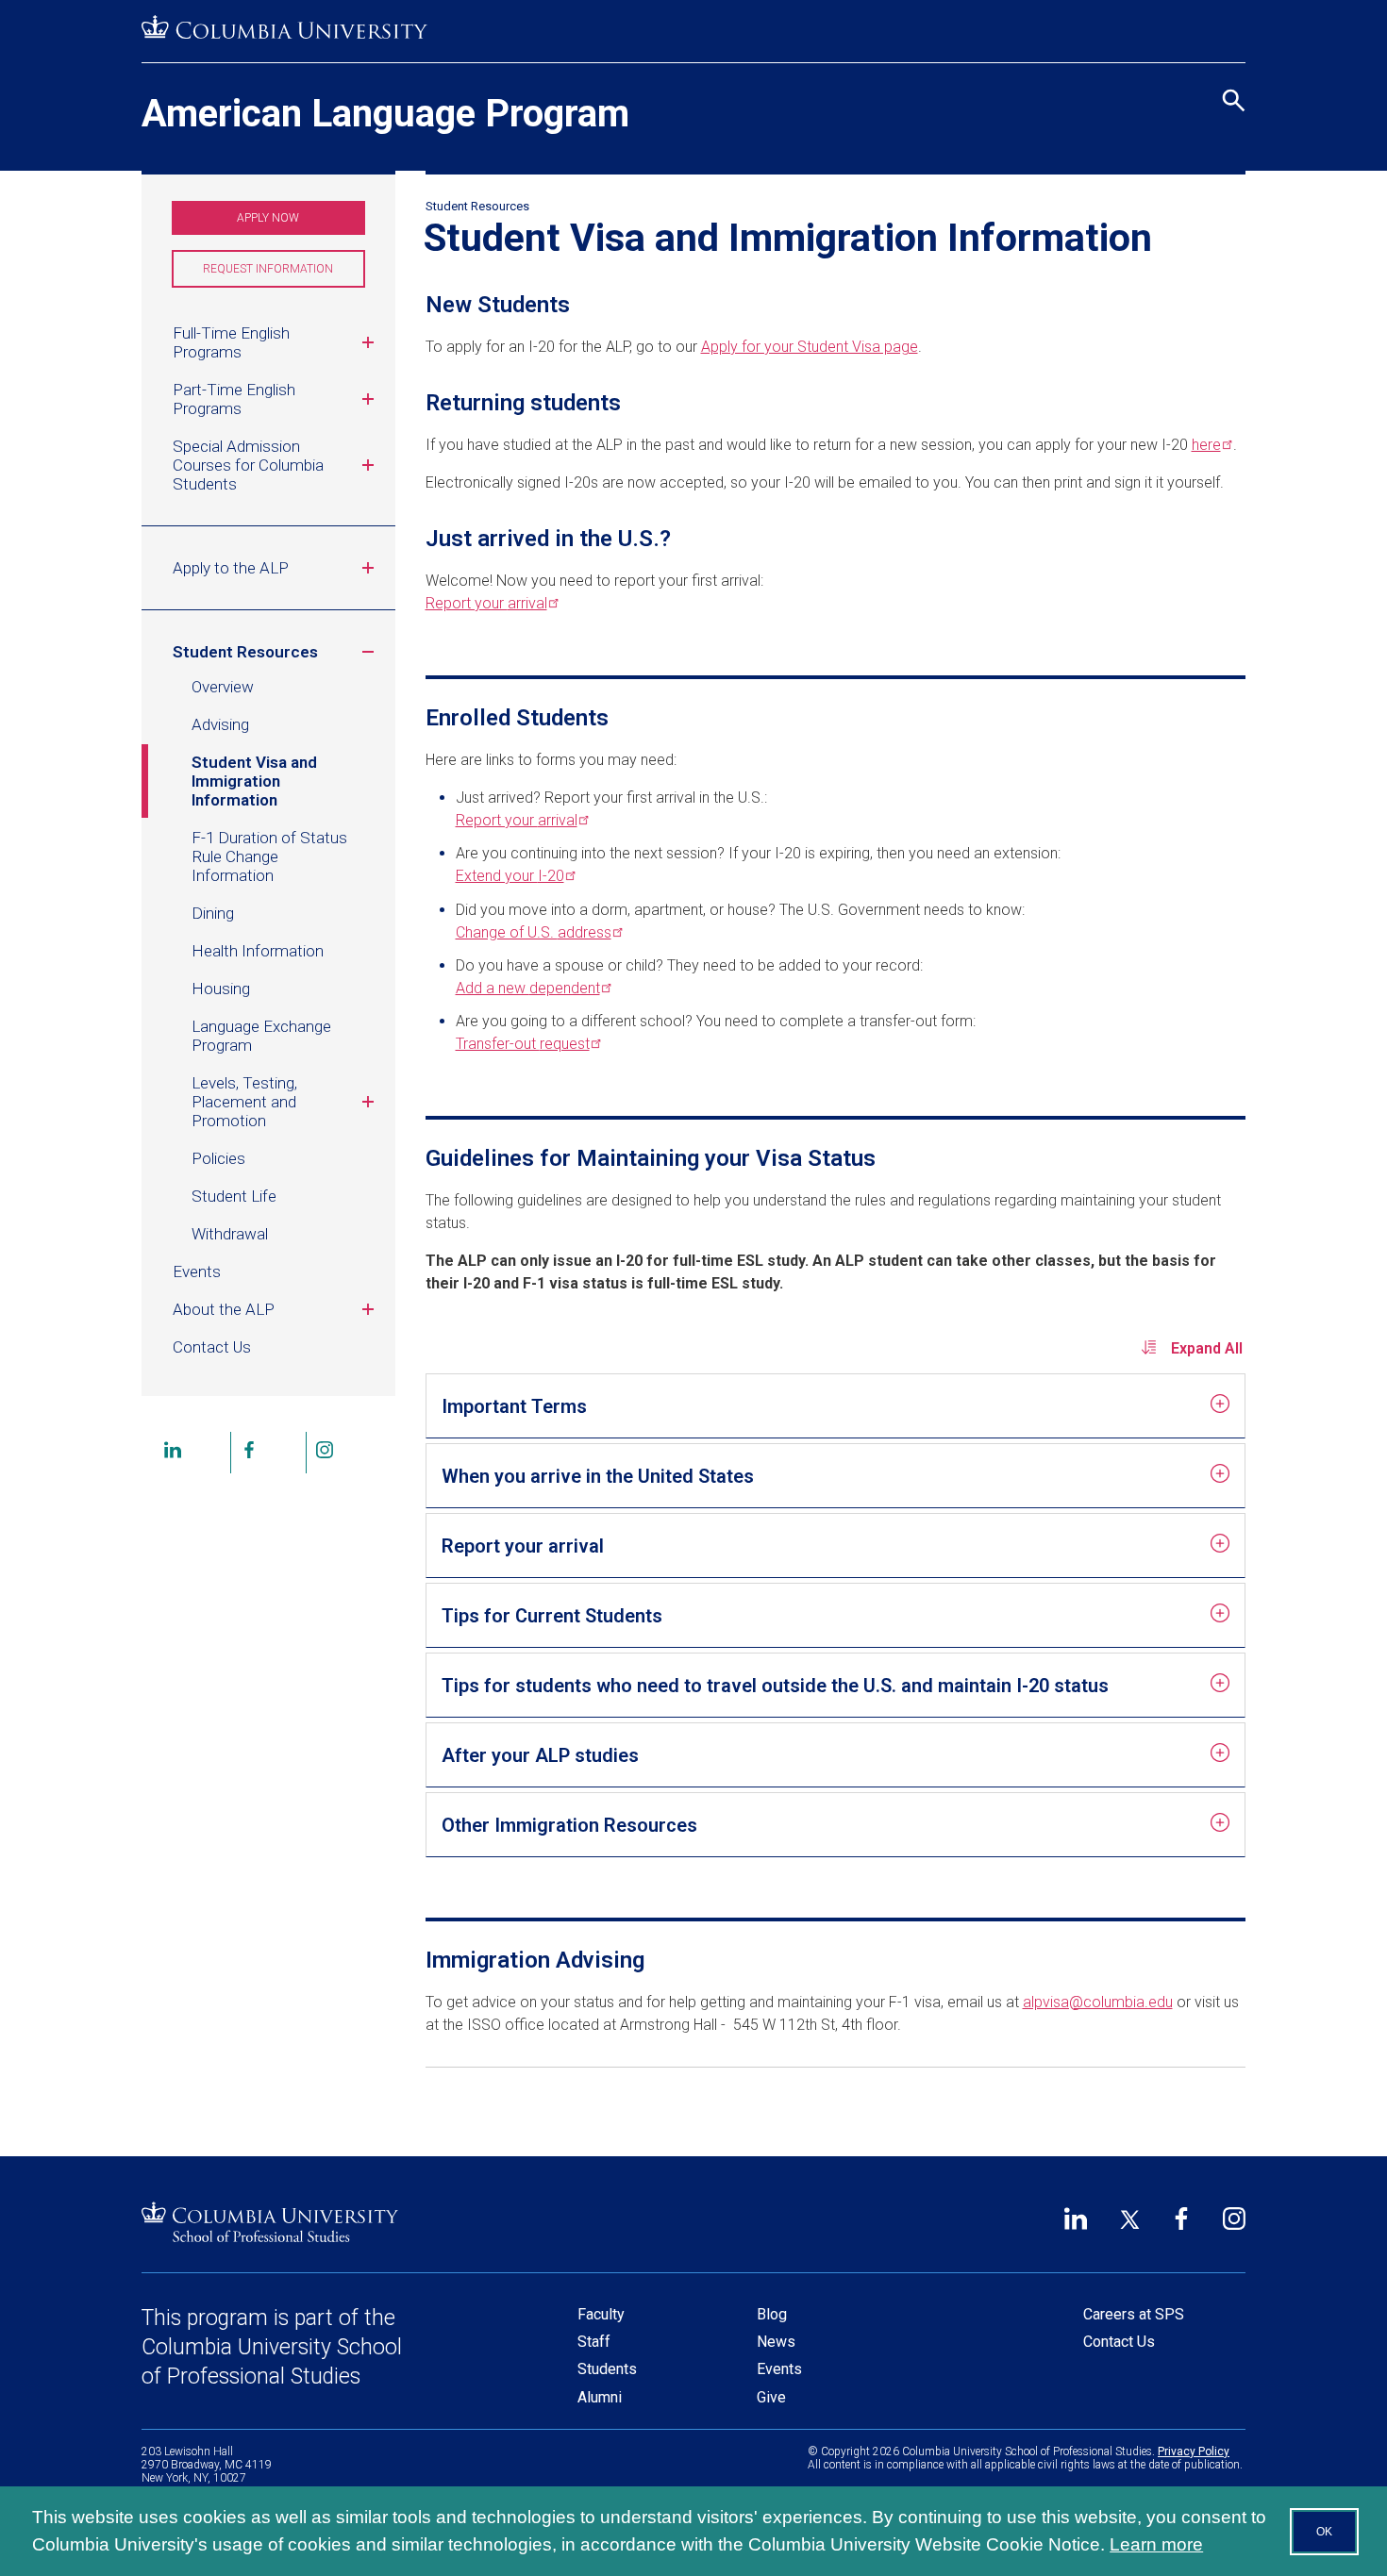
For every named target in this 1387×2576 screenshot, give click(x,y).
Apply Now (268, 218)
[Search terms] (1231, 18)
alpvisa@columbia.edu (1098, 2002)
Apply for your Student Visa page (810, 347)
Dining (213, 913)
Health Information (258, 951)
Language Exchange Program (261, 1036)
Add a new (528, 988)
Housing (221, 989)
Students (607, 2369)
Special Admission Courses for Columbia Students (248, 465)
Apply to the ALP (231, 568)
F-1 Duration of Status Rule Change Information (269, 856)
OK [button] (1324, 2532)
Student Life (234, 1196)
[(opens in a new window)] (284, 28)
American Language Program (385, 114)
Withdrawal (230, 1234)
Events (197, 1271)
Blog (772, 2314)
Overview (223, 687)
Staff (594, 2342)
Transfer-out (523, 1044)
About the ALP (224, 1309)
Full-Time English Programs (231, 342)
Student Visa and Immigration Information (254, 781)
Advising (220, 724)
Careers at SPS (1134, 2314)
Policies (218, 1158)
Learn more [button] (1156, 2544)
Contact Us (212, 1347)
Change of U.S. (534, 932)
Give (771, 2397)
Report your (486, 603)
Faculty (601, 2314)
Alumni (600, 2397)
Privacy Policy (1194, 2451)
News (776, 2342)
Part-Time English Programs (234, 399)
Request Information (284, 275)
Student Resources (245, 652)
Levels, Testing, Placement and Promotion (244, 1102)
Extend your (510, 876)
